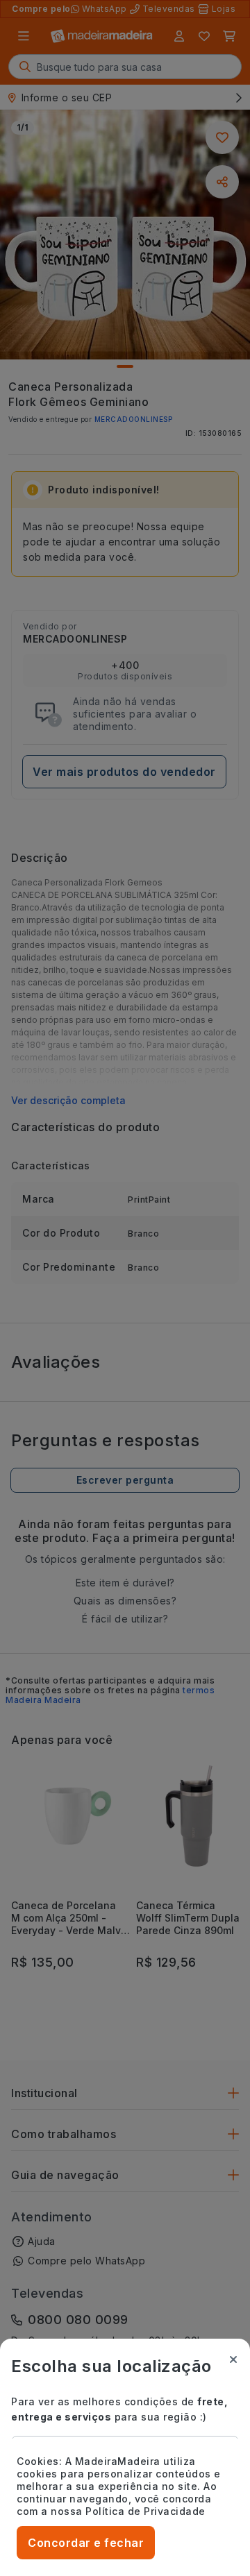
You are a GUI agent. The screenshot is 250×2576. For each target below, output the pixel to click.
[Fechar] (233, 2359)
